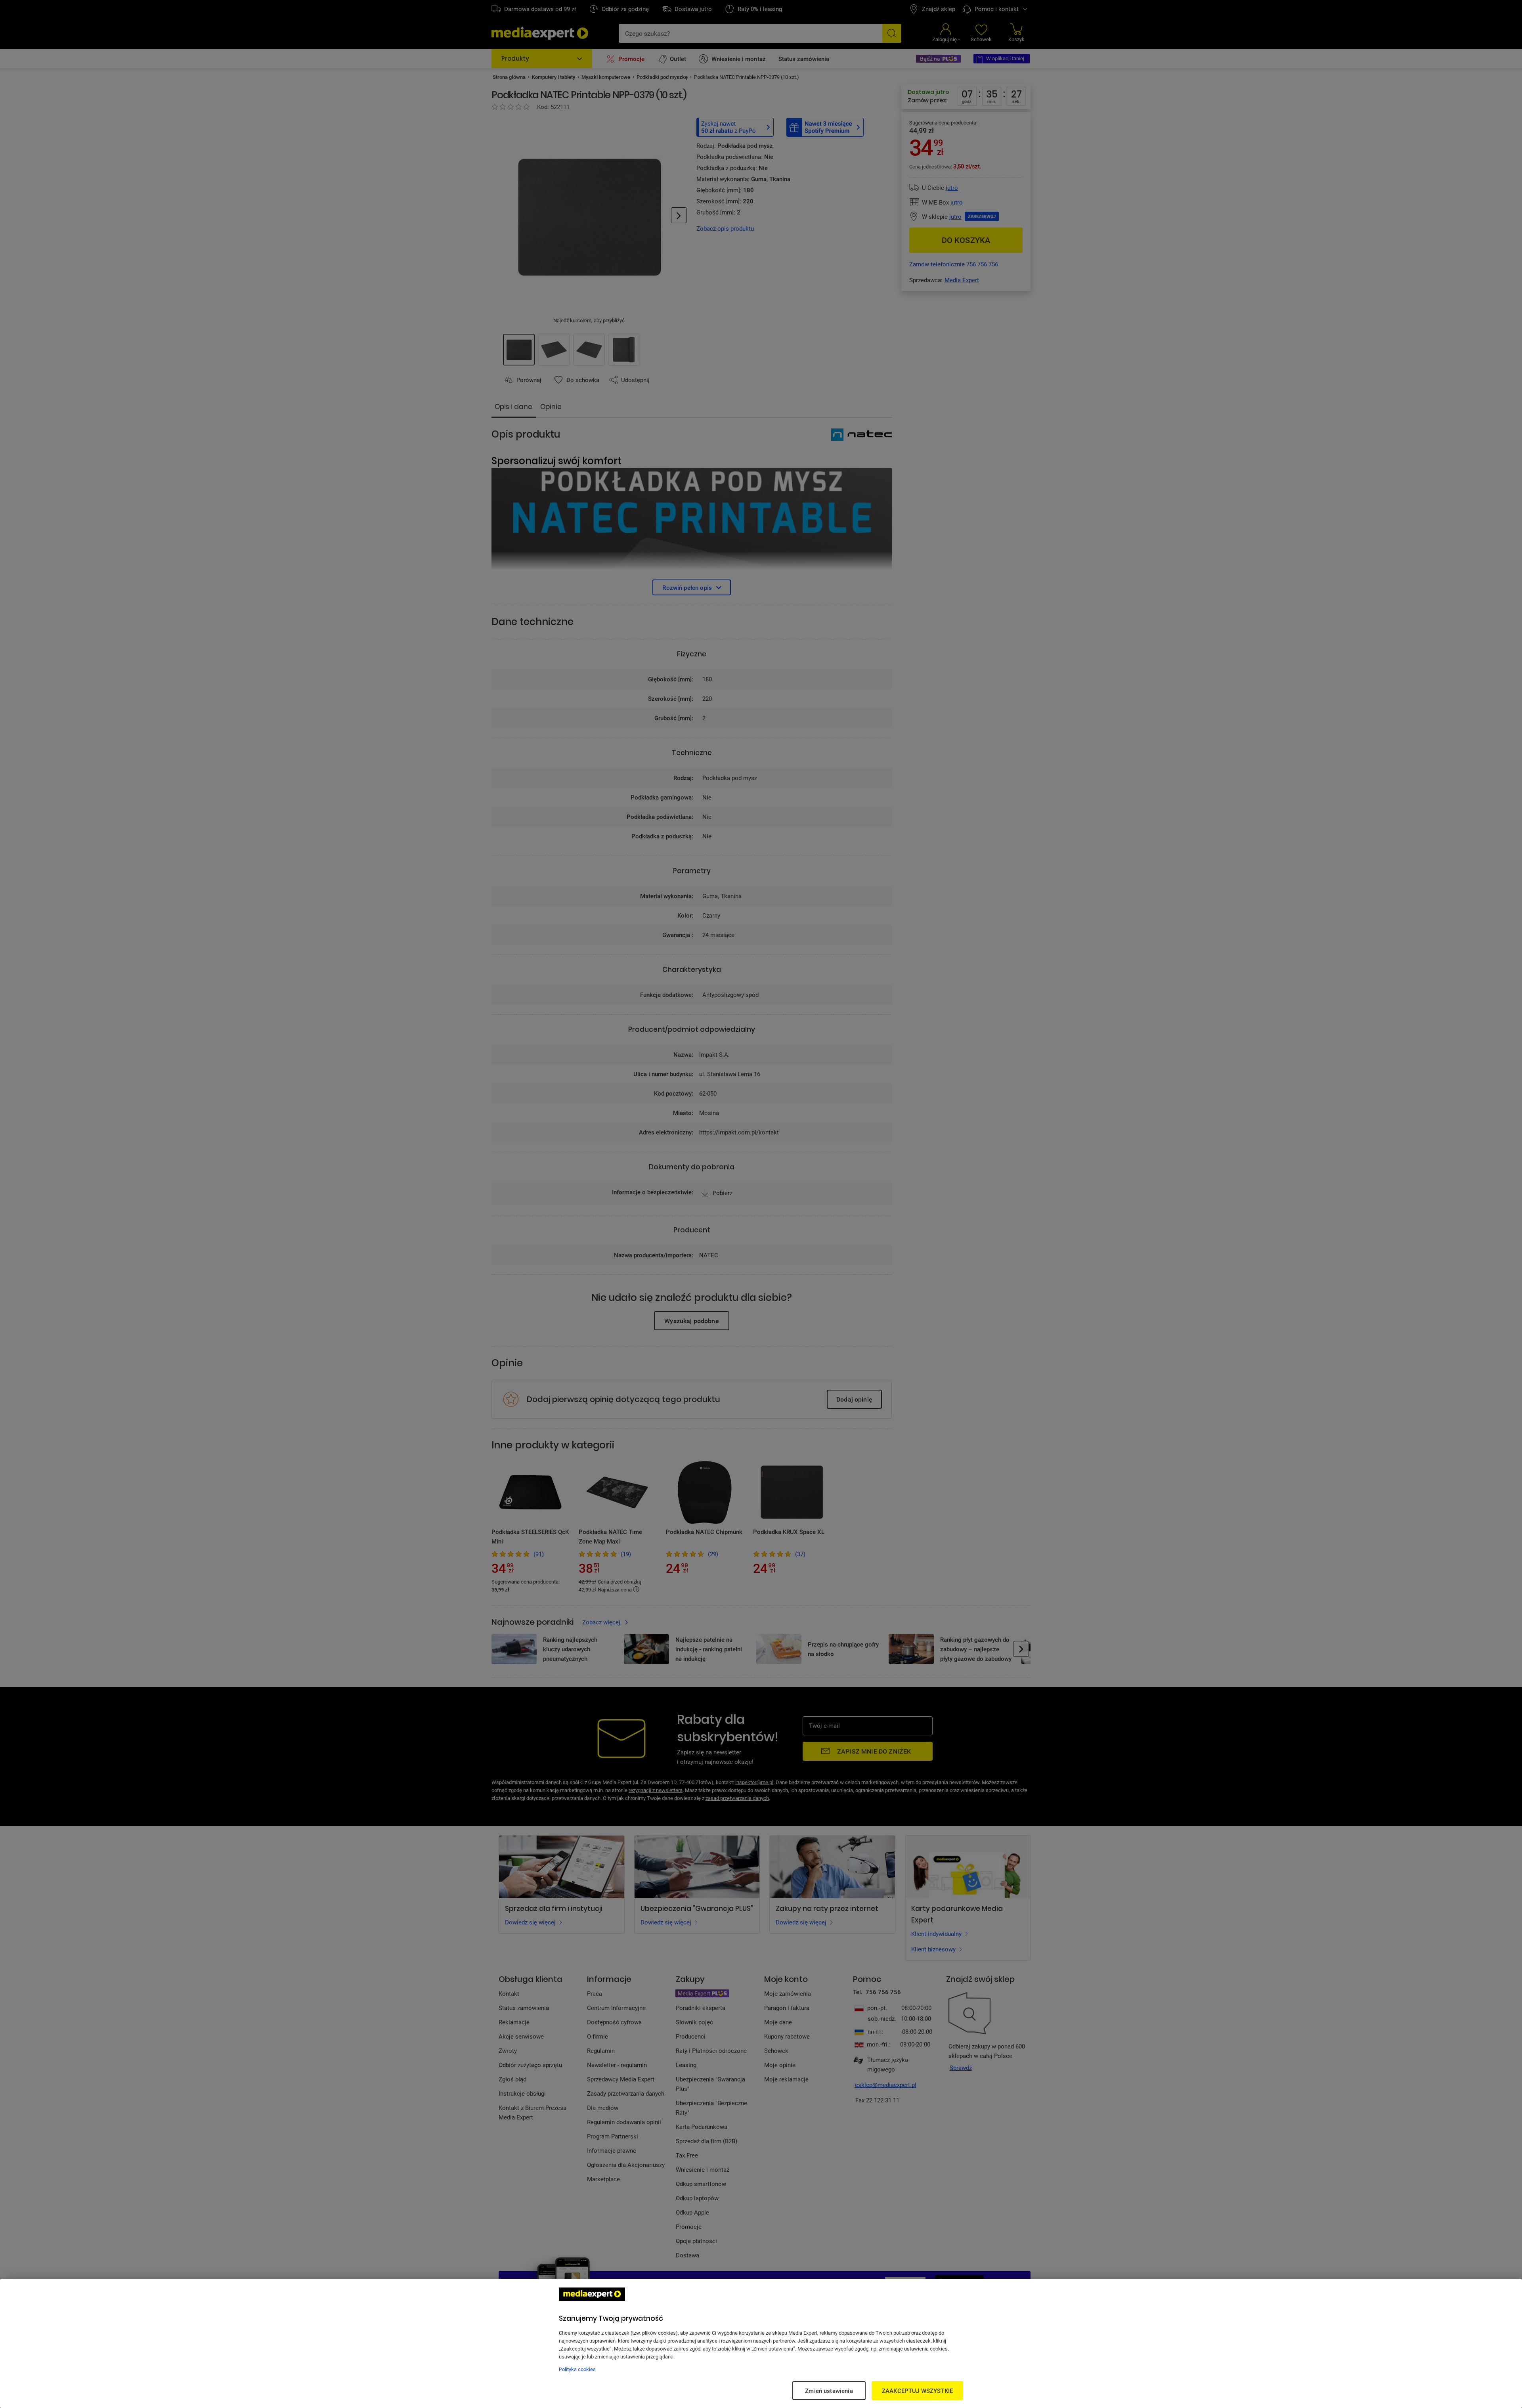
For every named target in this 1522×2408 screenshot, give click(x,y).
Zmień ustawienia (829, 2391)
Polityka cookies (577, 2369)
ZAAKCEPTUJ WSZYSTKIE (917, 2391)
